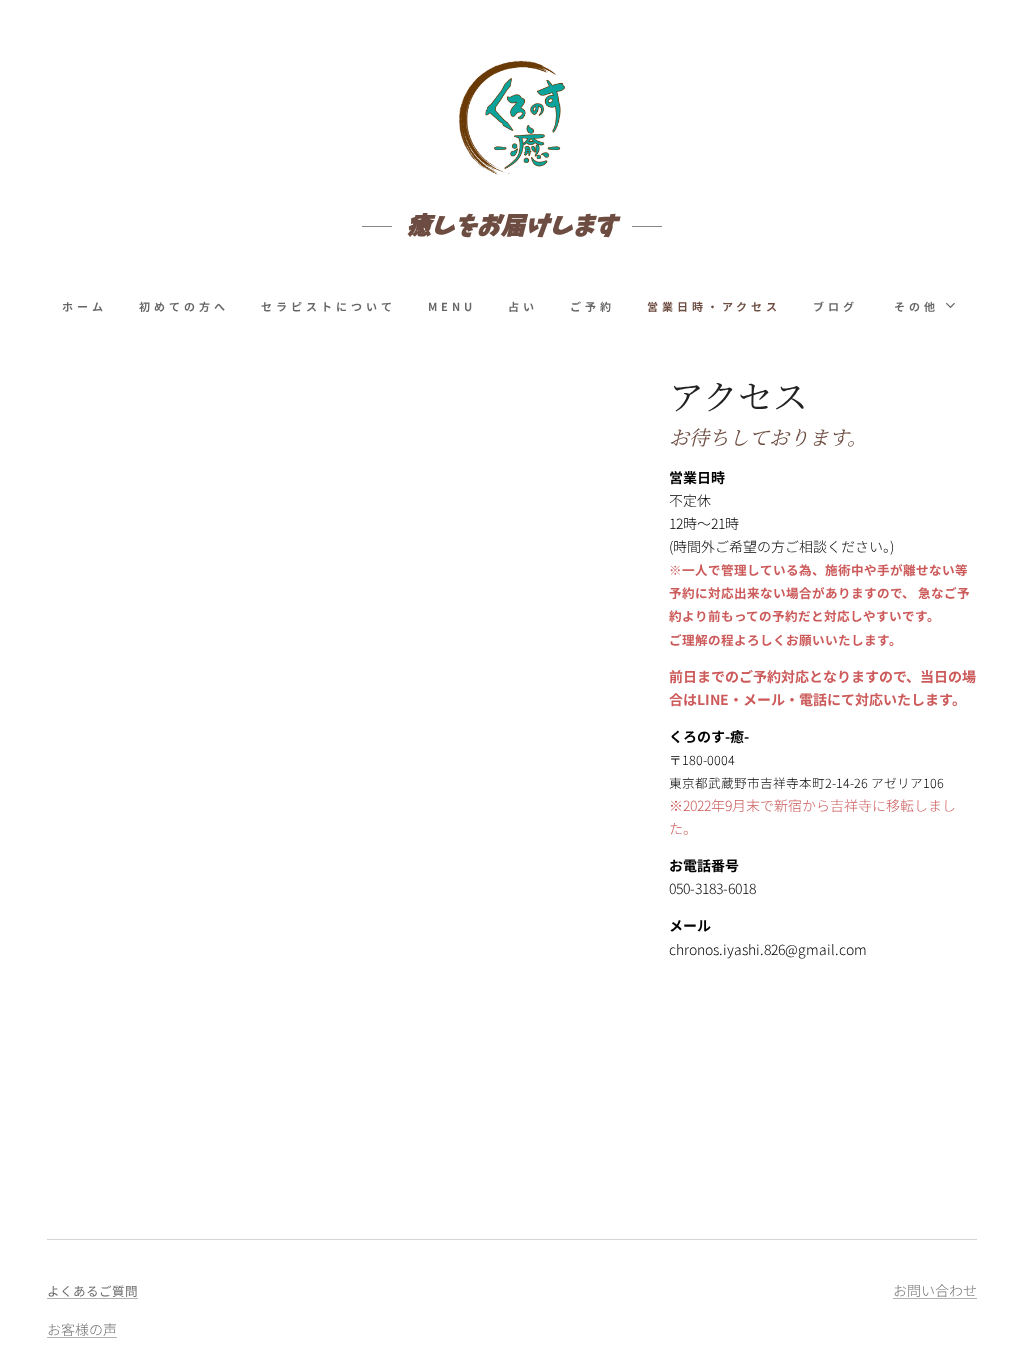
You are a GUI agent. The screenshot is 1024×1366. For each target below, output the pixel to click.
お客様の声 (82, 1329)
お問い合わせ (935, 1290)
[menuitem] (92, 306)
